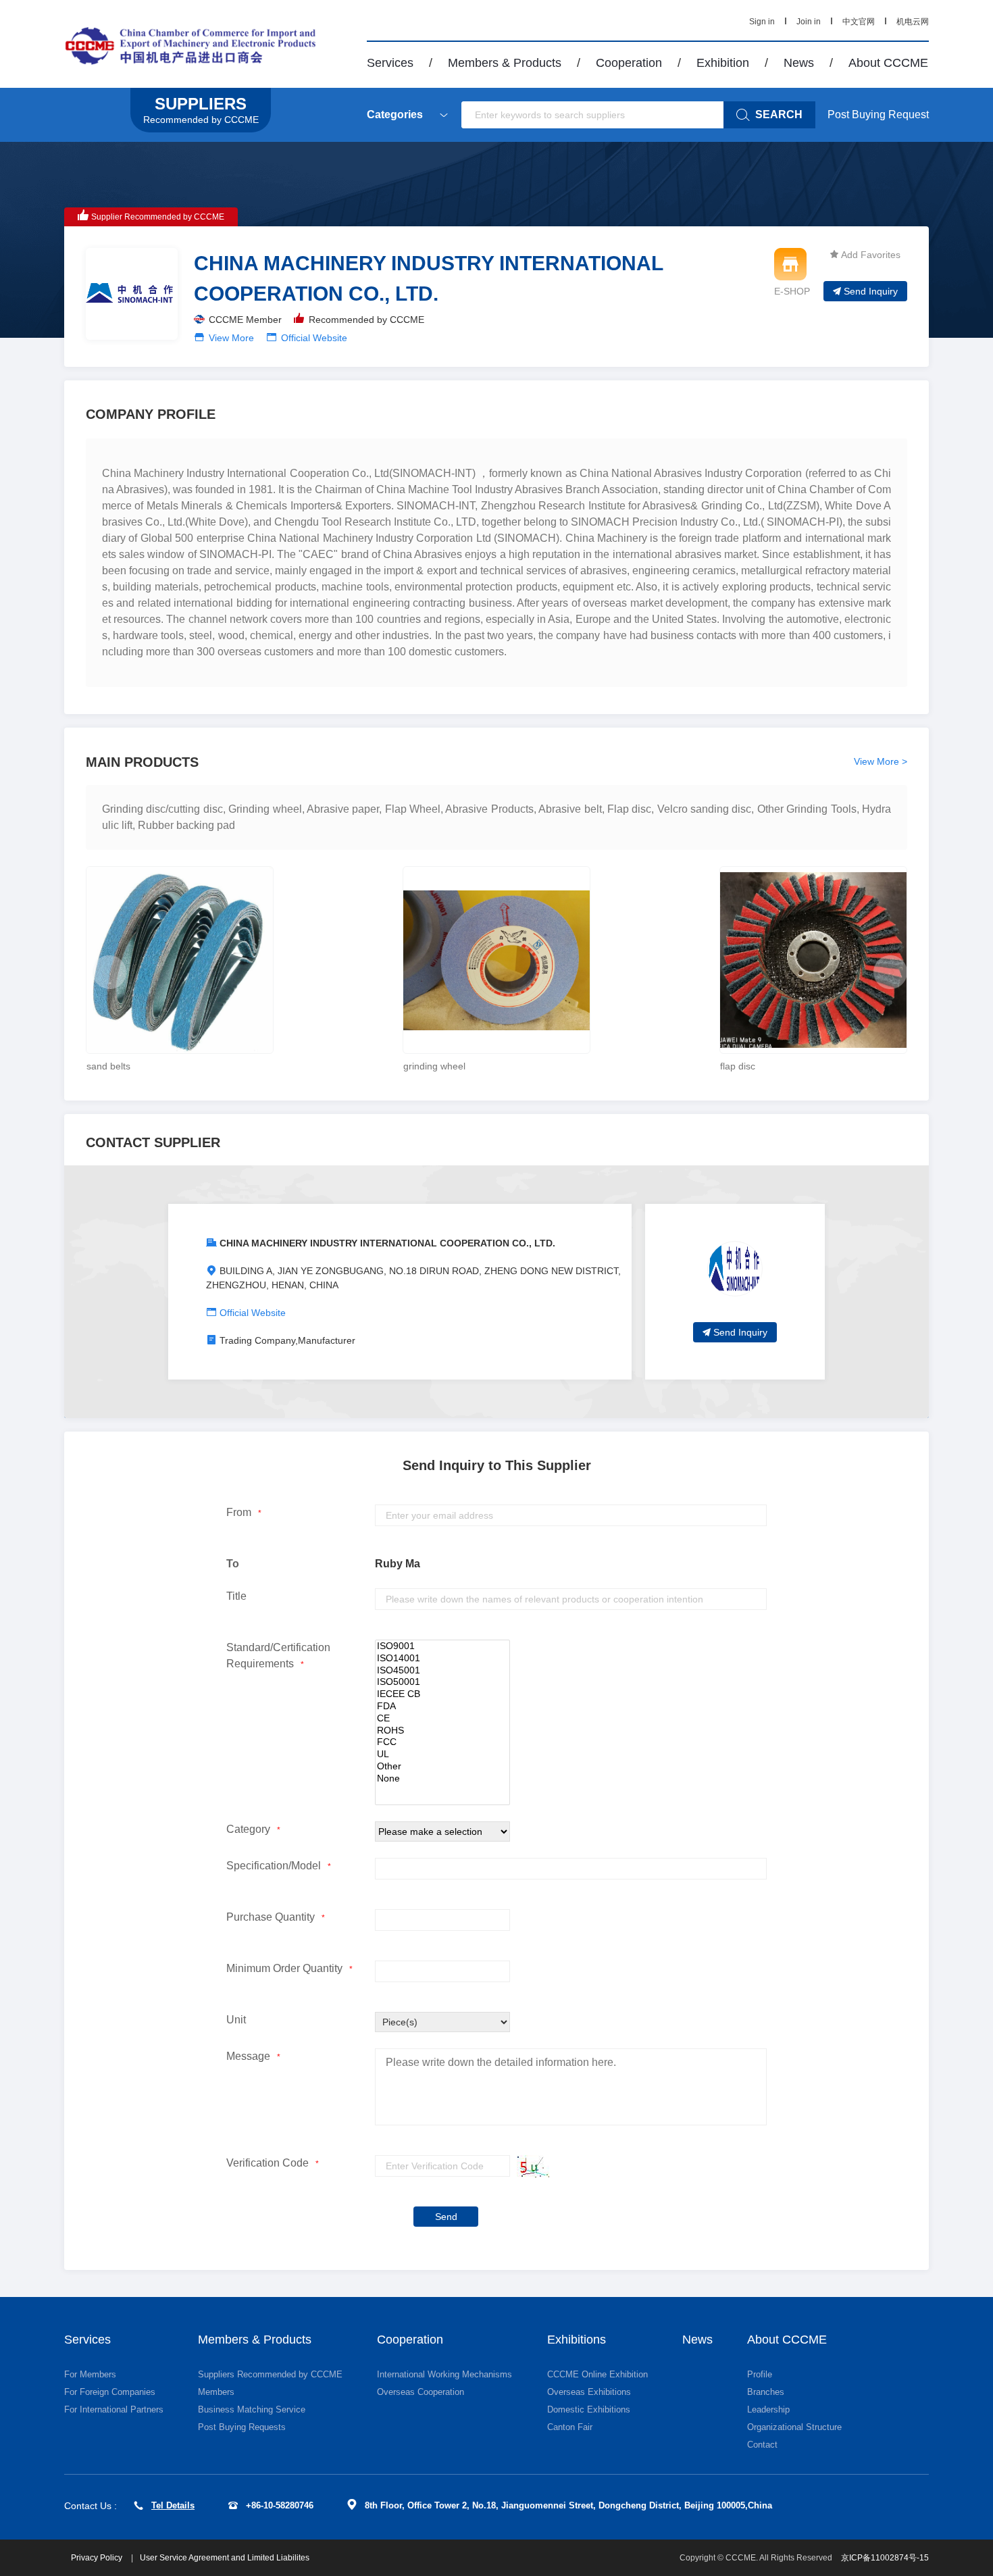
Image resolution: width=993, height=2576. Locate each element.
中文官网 (859, 22)
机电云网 (913, 22)
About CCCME (888, 63)
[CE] (442, 1719)
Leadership (768, 2409)
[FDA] (442, 1707)
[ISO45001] (442, 1671)
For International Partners (114, 2409)
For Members (90, 2374)
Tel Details (173, 2505)
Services (390, 63)
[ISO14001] (442, 1659)
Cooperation (629, 63)
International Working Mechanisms (444, 2374)
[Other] (442, 1767)
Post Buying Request (878, 115)
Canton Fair (570, 2427)
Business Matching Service (252, 2409)
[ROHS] (442, 1731)
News (799, 63)
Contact (762, 2445)
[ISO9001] (442, 1646)
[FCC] (442, 1742)
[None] (442, 1779)
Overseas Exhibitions (589, 2392)
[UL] (442, 1754)
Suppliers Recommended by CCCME (270, 2374)
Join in (809, 22)
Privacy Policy (98, 2558)
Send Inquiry (871, 291)
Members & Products (505, 63)
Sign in (762, 22)
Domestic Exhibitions (589, 2409)
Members (216, 2392)
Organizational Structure (794, 2427)
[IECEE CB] (442, 1694)
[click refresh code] (530, 2166)
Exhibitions (577, 2340)
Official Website (314, 338)
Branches (766, 2392)
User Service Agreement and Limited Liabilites (225, 2558)
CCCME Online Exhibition (597, 2374)
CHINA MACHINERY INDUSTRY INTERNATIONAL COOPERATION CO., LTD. (387, 1243)
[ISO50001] (442, 1682)
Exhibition (723, 63)
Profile (760, 2374)
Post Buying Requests (242, 2427)
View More (231, 338)
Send (446, 2217)
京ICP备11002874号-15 (885, 2558)
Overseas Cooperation (421, 2392)
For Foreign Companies (110, 2392)
